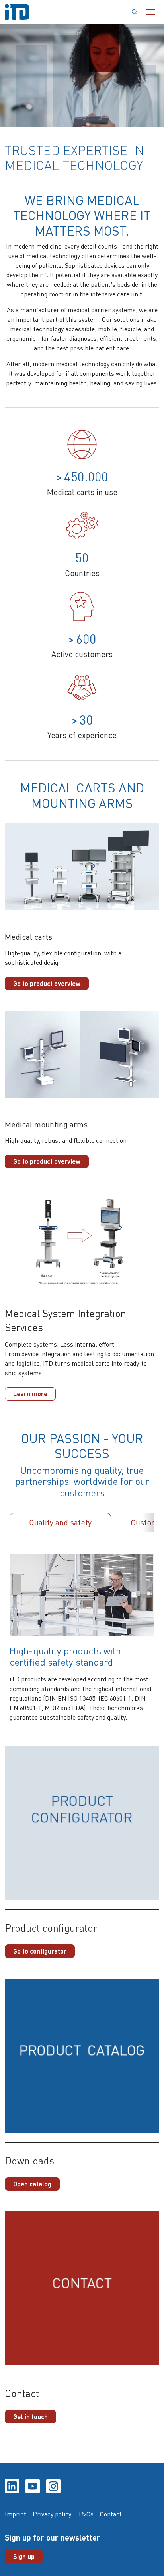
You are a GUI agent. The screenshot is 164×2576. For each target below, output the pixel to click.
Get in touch (30, 2417)
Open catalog (32, 2184)
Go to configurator (40, 1951)
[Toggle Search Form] (135, 12)
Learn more (30, 1394)
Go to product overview (47, 983)
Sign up (24, 2556)
